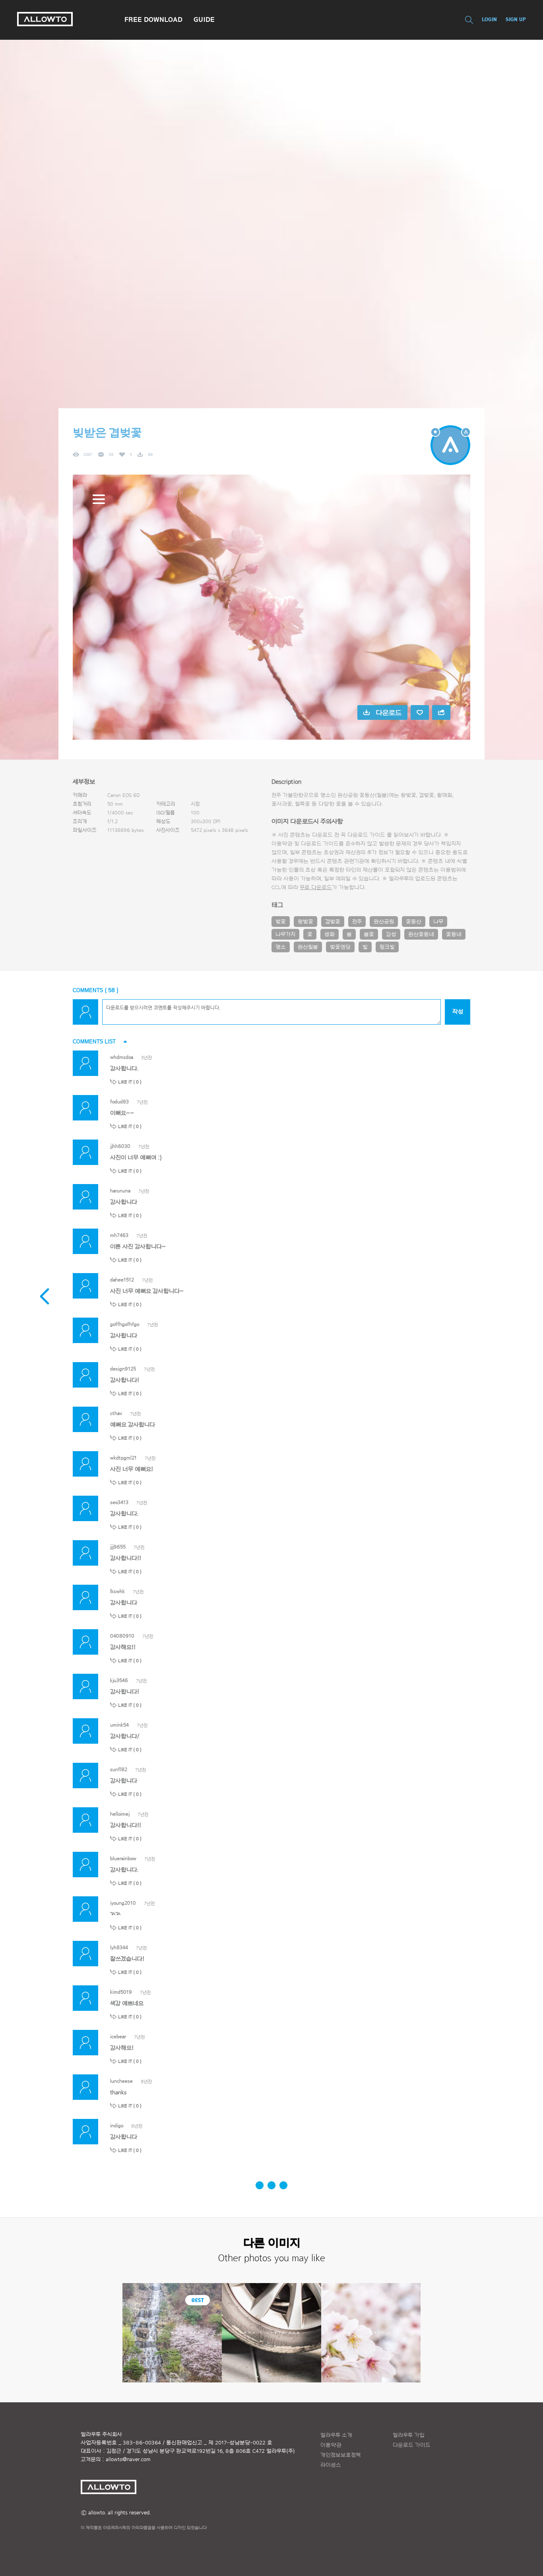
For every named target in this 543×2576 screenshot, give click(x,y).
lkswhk (117, 1591)
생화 (330, 934)
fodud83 (119, 1102)
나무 (438, 922)
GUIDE (204, 19)
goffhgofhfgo (125, 1324)
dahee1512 (122, 1280)
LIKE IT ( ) (130, 1082)
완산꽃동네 (421, 934)
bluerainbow (123, 1858)
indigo (117, 2125)
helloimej (120, 1814)
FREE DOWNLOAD (153, 19)
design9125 (123, 1369)
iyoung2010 (123, 1903)
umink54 (119, 1725)
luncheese (121, 2081)
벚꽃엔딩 (340, 947)
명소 (281, 947)
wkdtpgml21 (123, 1458)
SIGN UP (516, 19)
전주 (357, 922)
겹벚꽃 (333, 922)
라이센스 (331, 2465)
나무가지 (285, 934)
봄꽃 (369, 934)
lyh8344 (119, 1947)
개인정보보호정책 (341, 2455)
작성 (458, 1012)
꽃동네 (454, 934)
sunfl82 (119, 1769)
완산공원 (384, 922)
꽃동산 (414, 922)
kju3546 (119, 1680)
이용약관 (331, 2445)
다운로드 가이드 (366, 835)
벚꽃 (281, 922)
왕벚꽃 (305, 922)
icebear (118, 2036)
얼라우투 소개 (336, 2435)
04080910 (122, 1636)
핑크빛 (387, 947)
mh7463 (119, 1235)
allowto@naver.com (128, 2460)
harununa (120, 1191)
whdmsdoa (122, 1057)
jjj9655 (118, 1547)
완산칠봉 (308, 947)
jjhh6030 (120, 1146)
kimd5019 (121, 1992)
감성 (391, 934)
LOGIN (489, 19)
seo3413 (119, 1502)
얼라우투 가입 (409, 2435)
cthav (116, 1413)
